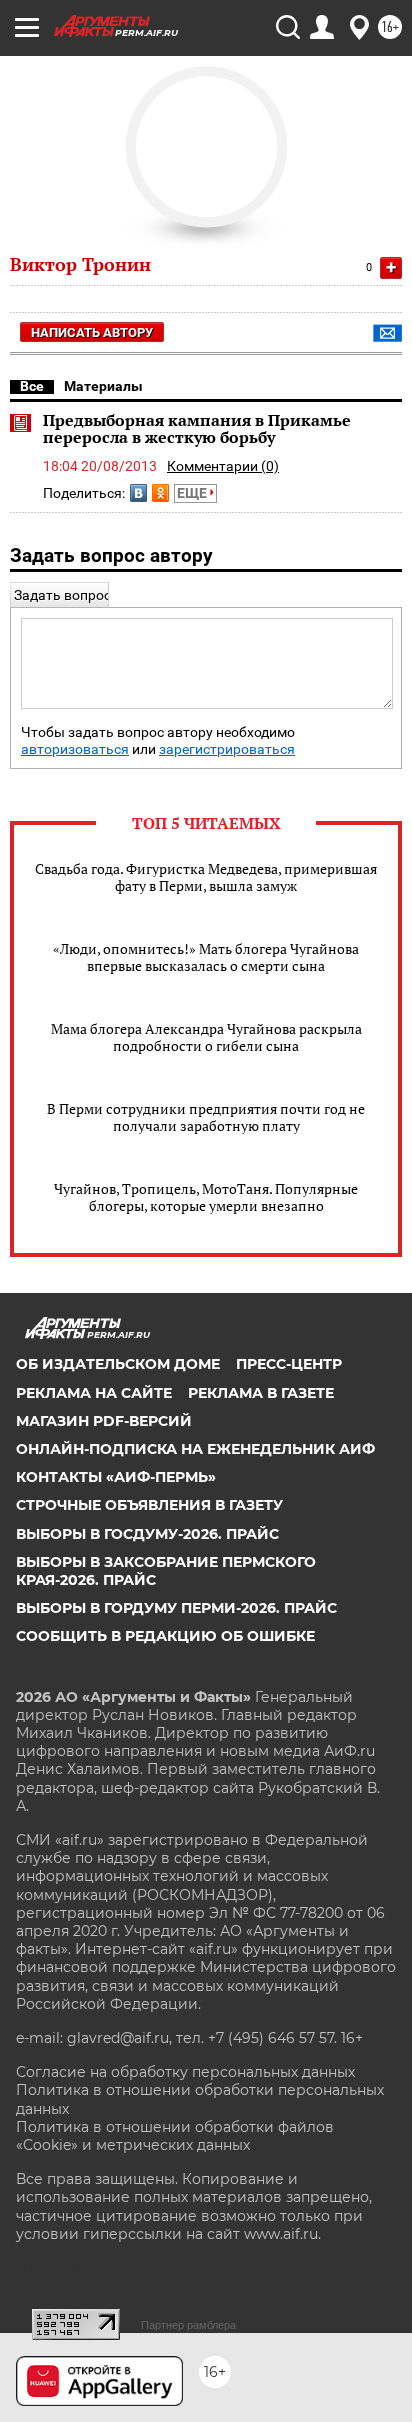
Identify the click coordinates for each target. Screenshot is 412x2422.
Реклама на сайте (94, 1393)
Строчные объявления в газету (149, 1505)
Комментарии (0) (223, 466)
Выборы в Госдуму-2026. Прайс (147, 1534)
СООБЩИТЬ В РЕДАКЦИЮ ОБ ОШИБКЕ (165, 1636)
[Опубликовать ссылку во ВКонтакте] (138, 493)
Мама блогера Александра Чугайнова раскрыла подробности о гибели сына (206, 1037)
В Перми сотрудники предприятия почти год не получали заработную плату (206, 1117)
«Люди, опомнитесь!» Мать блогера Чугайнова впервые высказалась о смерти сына (206, 957)
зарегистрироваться (227, 749)
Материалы (103, 386)
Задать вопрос (62, 595)
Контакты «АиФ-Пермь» (116, 1477)
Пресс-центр (289, 1364)
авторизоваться (75, 749)
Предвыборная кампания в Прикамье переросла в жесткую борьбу (197, 429)
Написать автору (92, 332)
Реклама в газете (261, 1393)
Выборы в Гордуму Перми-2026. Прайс (176, 1608)
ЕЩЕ (193, 493)
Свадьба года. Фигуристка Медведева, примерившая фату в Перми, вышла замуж (206, 877)
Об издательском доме (118, 1364)
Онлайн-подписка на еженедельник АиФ (195, 1449)
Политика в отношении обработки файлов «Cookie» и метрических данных (175, 2136)
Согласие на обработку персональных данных (185, 2072)
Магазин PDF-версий (104, 1421)
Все (32, 386)
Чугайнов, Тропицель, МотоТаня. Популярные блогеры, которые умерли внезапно (206, 1197)
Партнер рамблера (188, 2325)
